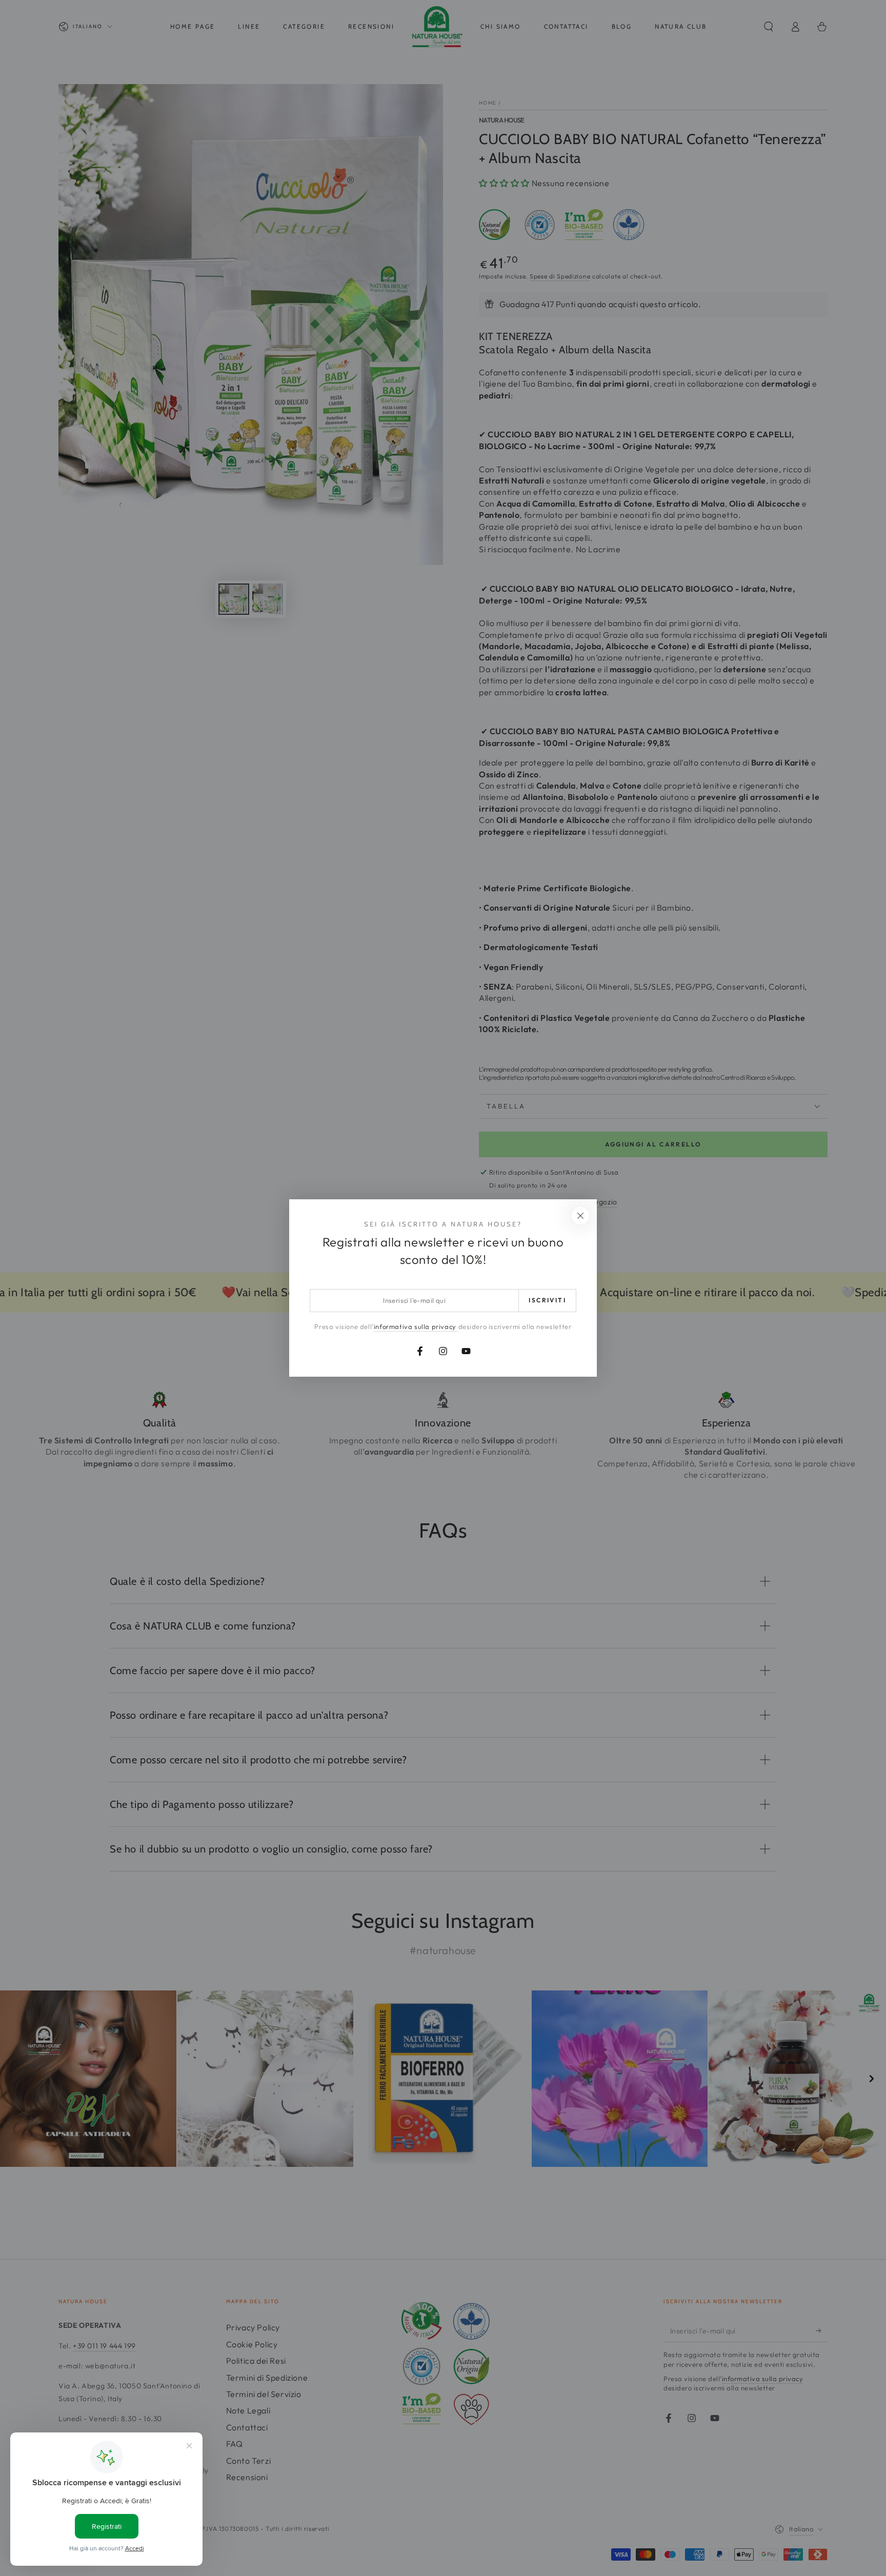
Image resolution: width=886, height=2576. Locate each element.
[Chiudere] (580, 1216)
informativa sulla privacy (416, 1326)
